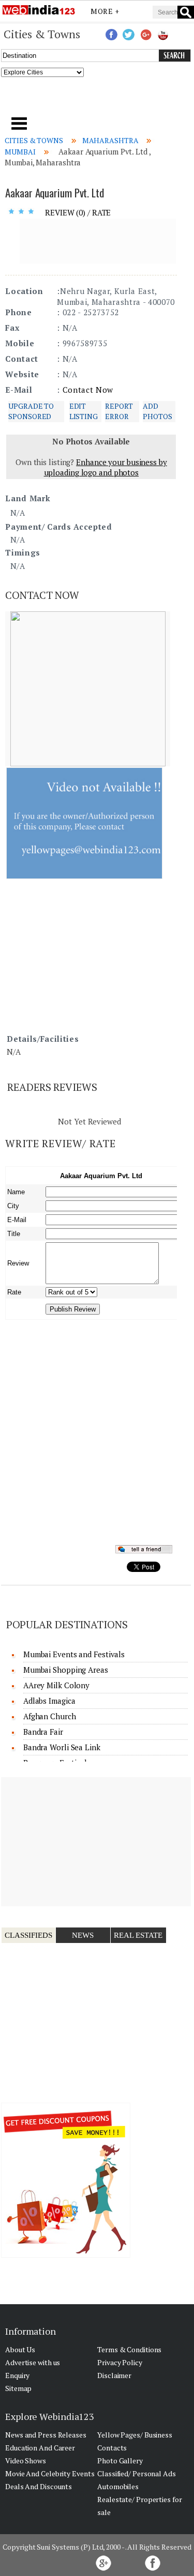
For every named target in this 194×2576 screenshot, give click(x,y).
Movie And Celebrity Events (50, 2473)
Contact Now (88, 390)
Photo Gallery (120, 2461)
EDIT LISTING (84, 411)
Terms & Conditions (129, 2349)
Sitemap (18, 2388)
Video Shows (26, 2461)
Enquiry (17, 2375)
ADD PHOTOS (157, 411)
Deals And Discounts (39, 2486)
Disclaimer (114, 2375)
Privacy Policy (120, 2362)
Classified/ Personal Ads (137, 2473)
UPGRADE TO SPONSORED (31, 411)
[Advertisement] (97, 100)
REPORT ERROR (119, 411)
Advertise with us (33, 2362)
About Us (20, 2349)
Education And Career (40, 2448)
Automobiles (118, 2486)
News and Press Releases (46, 2435)
